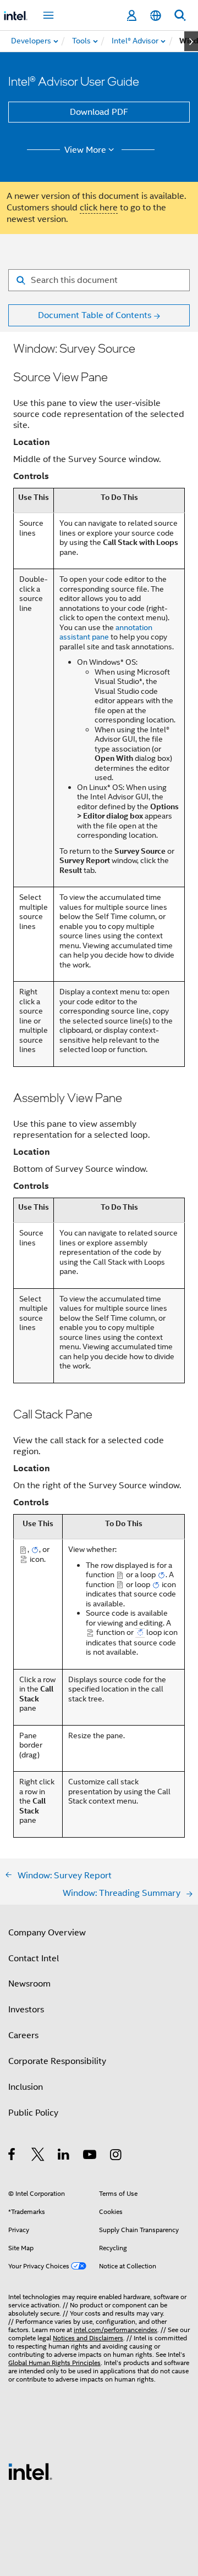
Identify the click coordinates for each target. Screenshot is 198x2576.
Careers (23, 2035)
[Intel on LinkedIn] (64, 2156)
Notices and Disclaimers (88, 2338)
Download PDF (99, 112)
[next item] (191, 41)
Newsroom (29, 1984)
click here (99, 208)
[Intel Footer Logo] (30, 2471)
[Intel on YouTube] (90, 2156)
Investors (26, 2010)
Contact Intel (34, 1959)
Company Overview (47, 1933)
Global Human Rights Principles (54, 2363)
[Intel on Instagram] (116, 2156)
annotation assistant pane (106, 632)
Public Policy (33, 2113)
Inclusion (26, 2087)
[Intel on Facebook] (12, 2156)
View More (85, 150)
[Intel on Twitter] (38, 2156)
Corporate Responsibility (57, 2061)
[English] (156, 16)
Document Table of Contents (95, 315)
